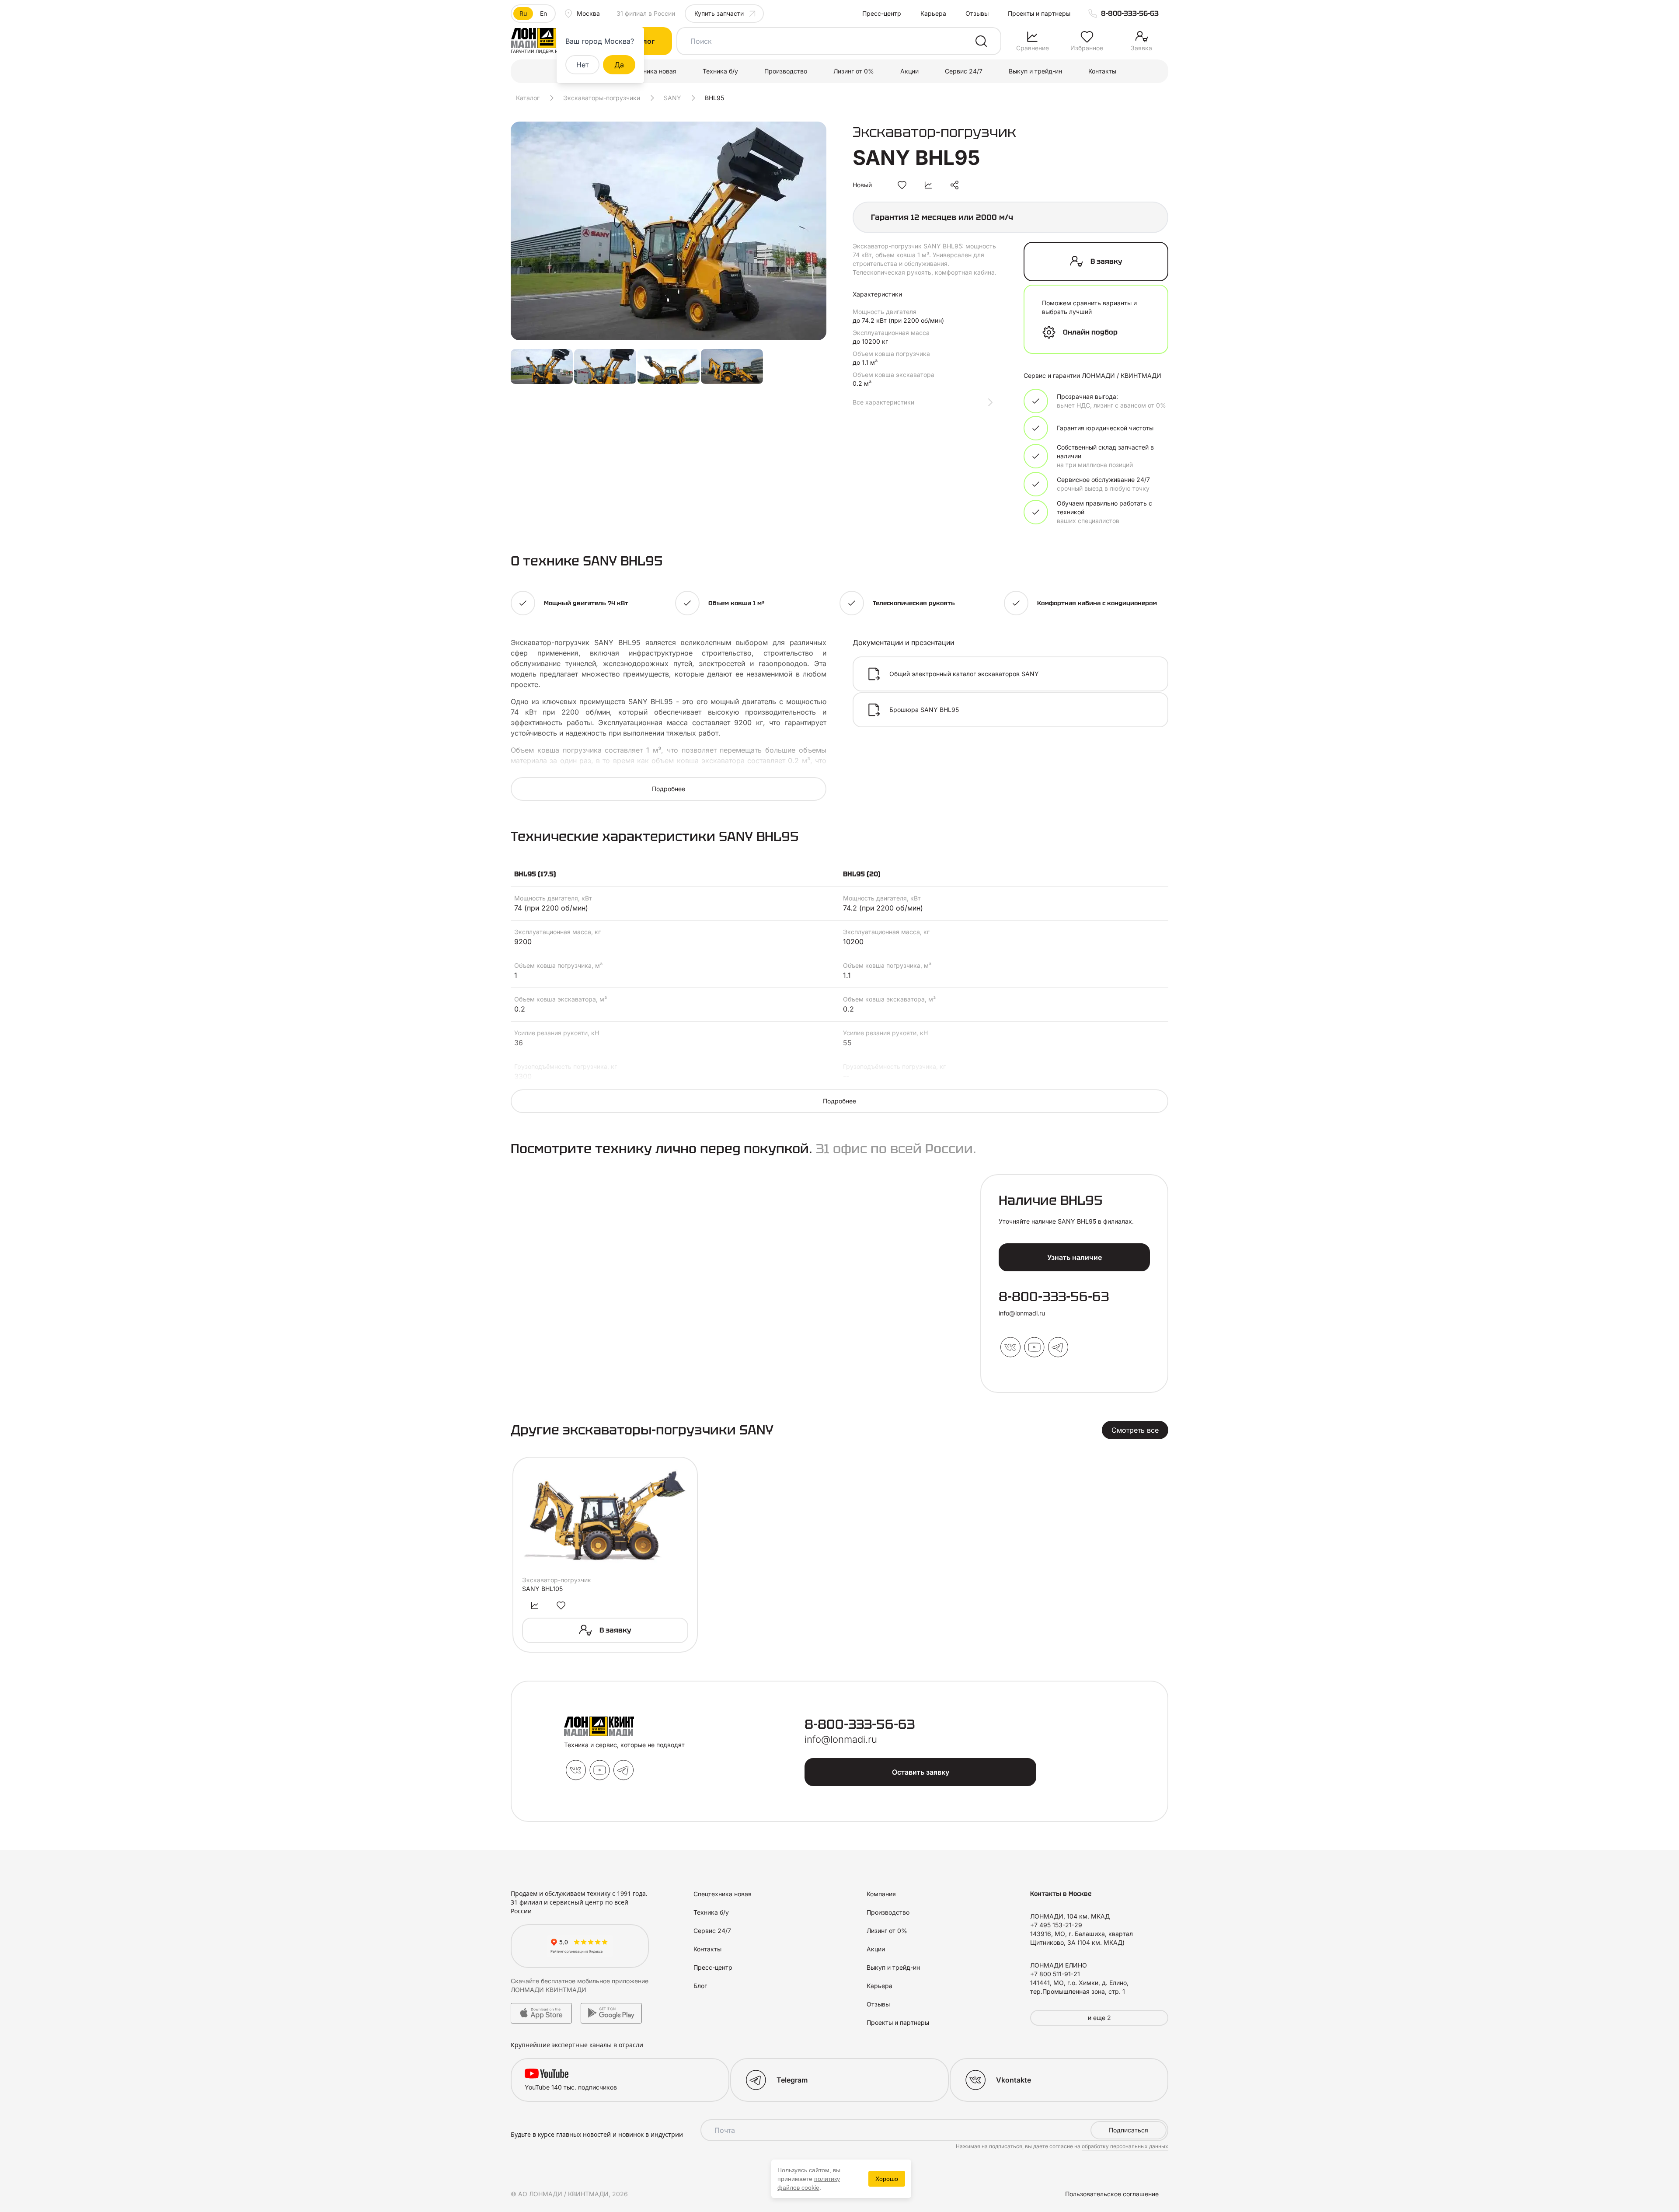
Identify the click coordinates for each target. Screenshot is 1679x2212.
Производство (786, 71)
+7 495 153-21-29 (1056, 1925)
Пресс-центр (882, 13)
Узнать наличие (1075, 1257)
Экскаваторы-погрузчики (602, 98)
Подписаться (1129, 2130)
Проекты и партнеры (1039, 13)
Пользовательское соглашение (1112, 2194)
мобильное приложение (613, 1981)
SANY (672, 98)
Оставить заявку (921, 1772)
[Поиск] (981, 41)
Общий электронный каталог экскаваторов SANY (964, 674)
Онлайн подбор (1090, 332)
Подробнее (669, 789)
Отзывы (977, 13)
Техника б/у (720, 71)
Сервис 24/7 (964, 71)
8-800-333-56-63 (1130, 13)
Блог (700, 1986)
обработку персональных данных (1125, 2146)
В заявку (1106, 261)
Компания (881, 1894)
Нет (582, 65)
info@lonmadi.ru (1022, 1313)
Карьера (933, 13)
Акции (909, 71)
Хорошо (887, 2179)
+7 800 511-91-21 (1055, 1974)
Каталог (528, 98)
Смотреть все (1135, 1430)
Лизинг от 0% (854, 71)
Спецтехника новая (647, 71)
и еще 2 (1099, 2018)
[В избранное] (902, 185)
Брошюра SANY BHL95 (924, 710)
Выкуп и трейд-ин (1035, 71)
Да (619, 65)
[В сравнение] (928, 185)
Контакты (1102, 71)
